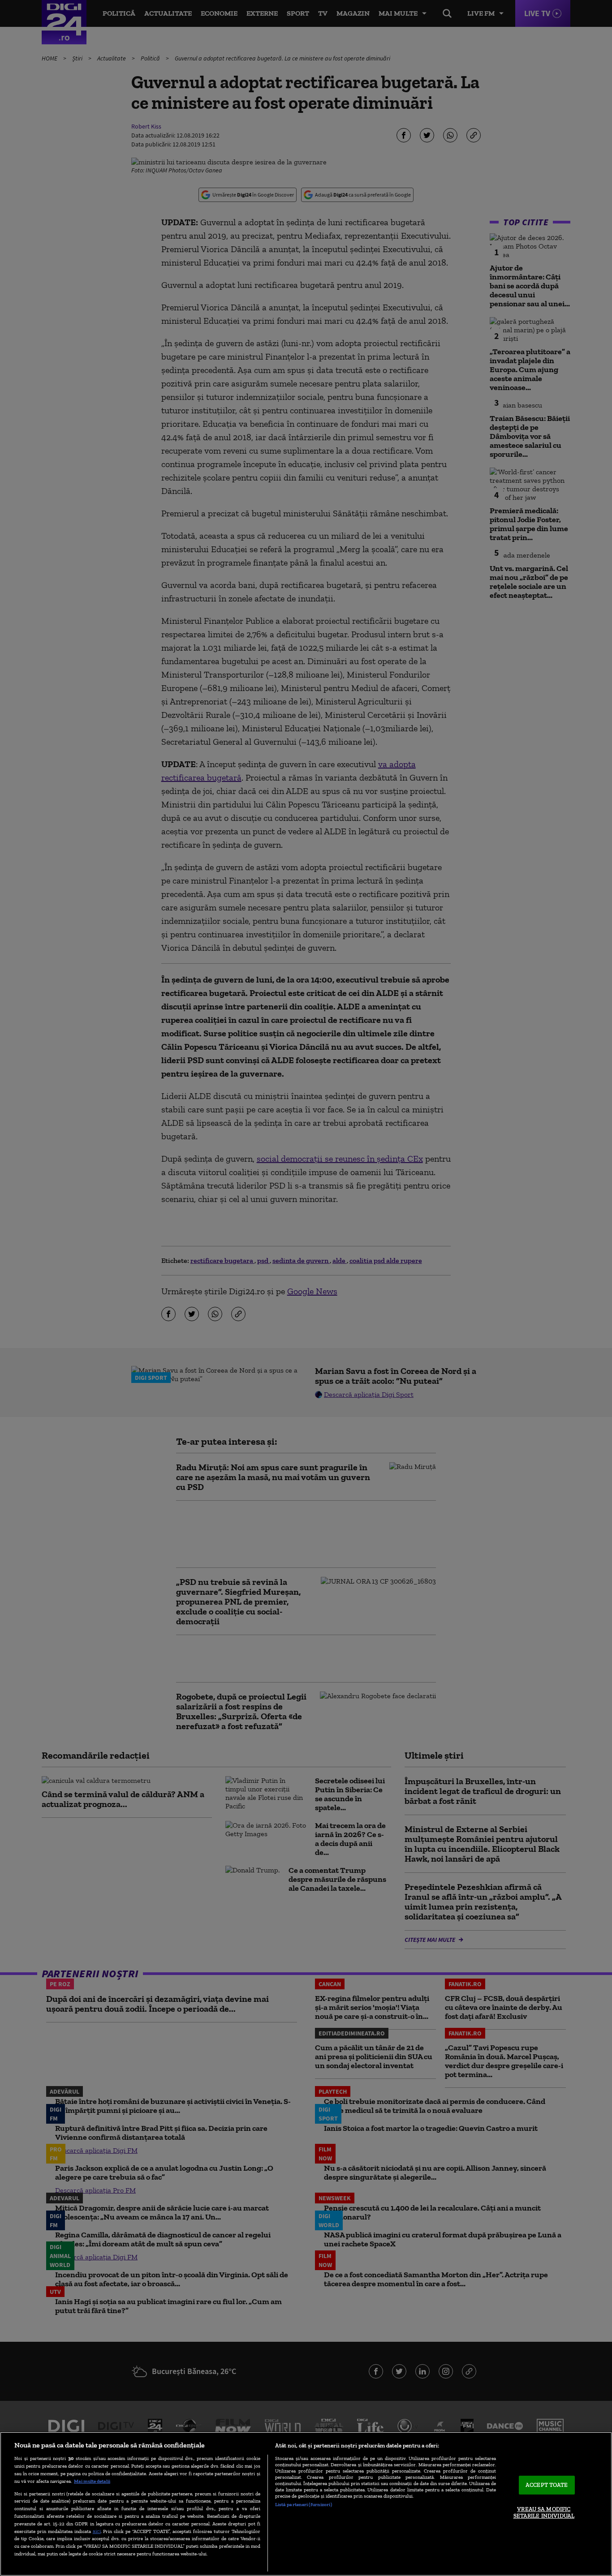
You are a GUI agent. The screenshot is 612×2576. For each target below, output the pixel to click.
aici (97, 2531)
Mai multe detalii (92, 2481)
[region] (306, 2504)
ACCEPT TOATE (547, 2485)
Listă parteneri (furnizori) (304, 2504)
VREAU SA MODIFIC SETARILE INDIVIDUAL (544, 2513)
